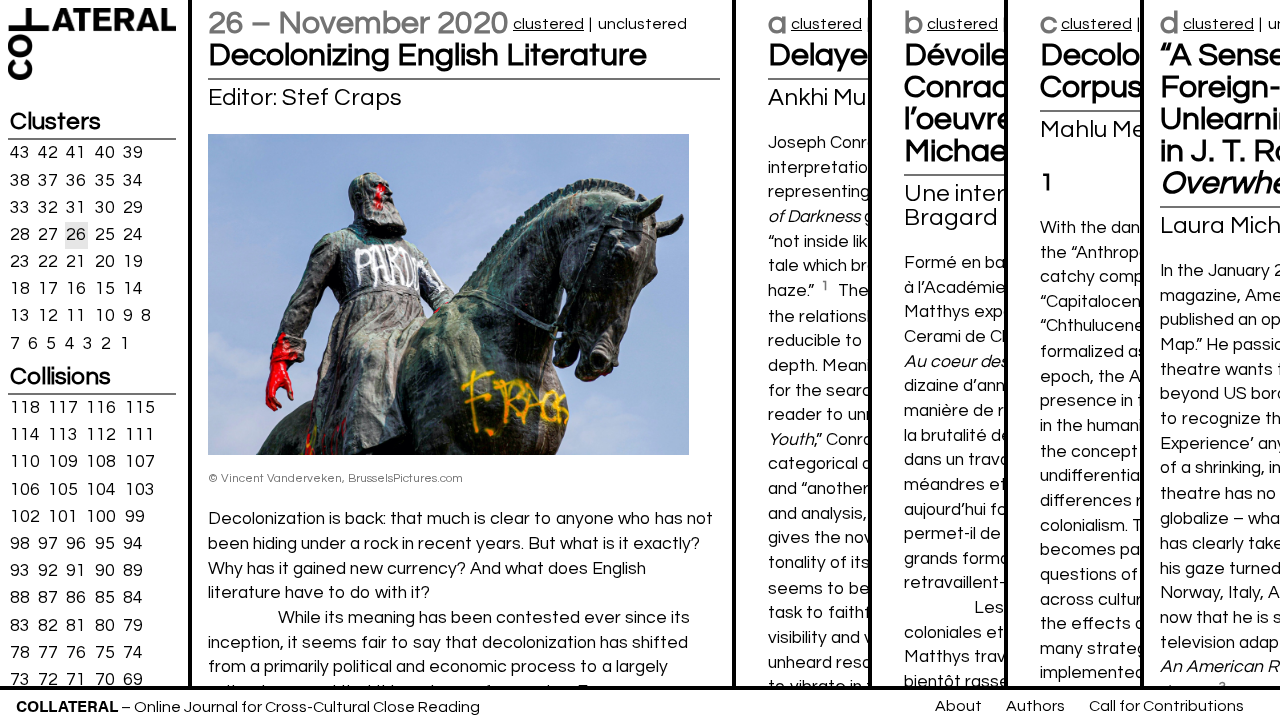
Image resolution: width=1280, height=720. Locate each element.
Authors (1035, 706)
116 (101, 408)
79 (133, 625)
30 (105, 207)
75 (105, 652)
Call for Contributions (1166, 706)
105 (63, 489)
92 (48, 571)
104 (101, 489)
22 (48, 262)
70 (105, 680)
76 (76, 652)
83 (20, 625)
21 (76, 262)
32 (48, 207)
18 (20, 289)
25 (105, 235)
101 (63, 517)
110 (25, 462)
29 (133, 207)
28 (20, 235)
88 (20, 598)
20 (105, 262)
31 (76, 207)
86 (76, 598)
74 (133, 652)
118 (25, 408)
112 (101, 435)
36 (76, 180)
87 (48, 598)
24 (133, 235)
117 (63, 408)
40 (105, 153)
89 (133, 571)
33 (20, 207)
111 (140, 435)
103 (140, 489)
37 (48, 180)
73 (20, 680)
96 (76, 544)
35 (105, 180)
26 (76, 235)
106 (25, 489)
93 (20, 571)
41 (76, 153)
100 (101, 517)
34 (133, 180)
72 (48, 680)
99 (135, 517)
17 (48, 289)
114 (25, 435)
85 (105, 598)
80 (105, 625)
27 (48, 235)
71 (76, 680)
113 (63, 435)
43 (20, 153)
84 (133, 598)
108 (101, 462)
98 (20, 544)
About (958, 706)
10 (105, 316)
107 (140, 462)
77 (48, 652)
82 (48, 625)
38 (20, 180)
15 (105, 289)
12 (48, 316)
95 (105, 544)
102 (25, 517)
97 (48, 544)
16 (76, 289)
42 (48, 153)
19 (133, 262)
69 (133, 680)
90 (105, 571)
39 (133, 153)
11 (76, 316)
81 (76, 625)
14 (133, 289)
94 (133, 544)
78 (20, 652)
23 (20, 262)
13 (20, 316)
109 (63, 462)
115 (140, 408)
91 (76, 571)
